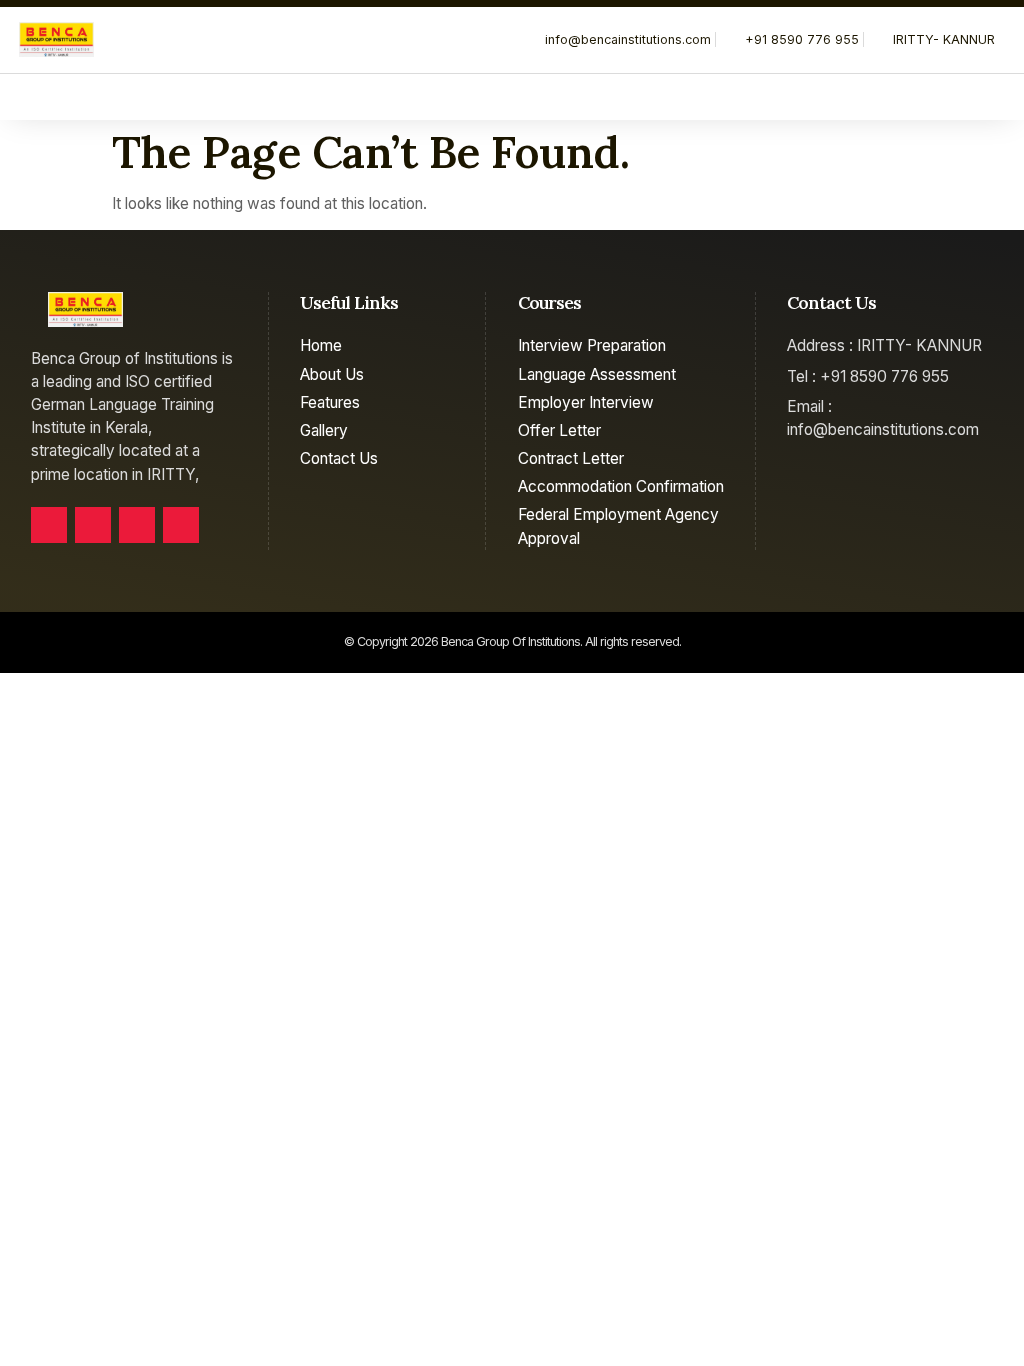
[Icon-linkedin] (137, 525)
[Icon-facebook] (49, 525)
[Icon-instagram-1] (181, 525)
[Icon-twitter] (93, 525)
